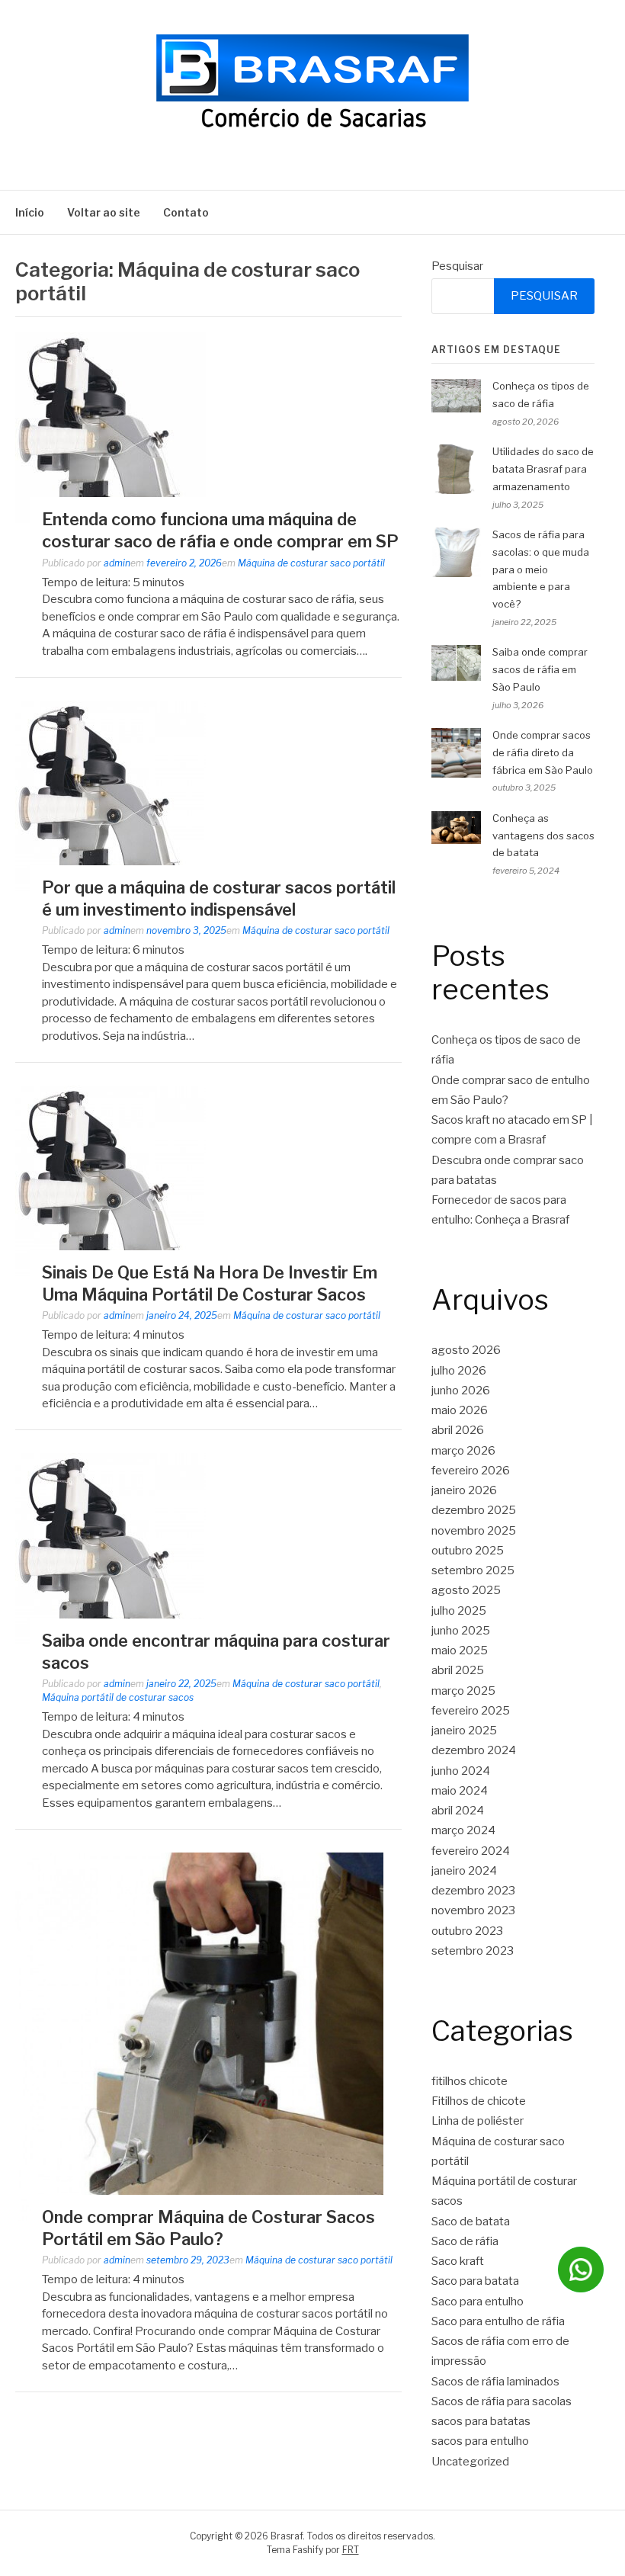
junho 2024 (461, 1771)
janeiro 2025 (464, 1731)
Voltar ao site (104, 212)
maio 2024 (460, 1791)
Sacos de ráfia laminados (495, 2382)
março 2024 (463, 1830)
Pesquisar (457, 266)
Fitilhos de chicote (479, 2101)
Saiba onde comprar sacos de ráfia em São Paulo (540, 669)
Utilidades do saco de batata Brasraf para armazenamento (543, 469)
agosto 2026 (466, 1350)
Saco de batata (471, 2222)
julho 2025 (459, 1611)
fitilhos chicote (470, 2081)
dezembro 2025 (474, 1510)
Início (30, 212)
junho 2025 (461, 1631)
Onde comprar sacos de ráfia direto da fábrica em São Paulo (543, 752)
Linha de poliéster (478, 2121)
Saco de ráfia (465, 2241)
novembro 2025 (474, 1531)
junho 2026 (461, 1391)
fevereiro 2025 (471, 1711)
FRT (351, 2550)
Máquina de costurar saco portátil (311, 563)
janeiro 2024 (464, 1871)
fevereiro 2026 (471, 1471)
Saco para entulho (478, 2302)
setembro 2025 (473, 1570)
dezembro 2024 (474, 1750)
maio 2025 (460, 1651)
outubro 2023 (467, 1931)
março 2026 (463, 1451)
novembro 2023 (473, 1910)
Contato (186, 212)
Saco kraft (458, 2261)
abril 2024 (458, 1811)
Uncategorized (470, 2462)
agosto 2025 (466, 1590)
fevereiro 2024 (471, 1851)
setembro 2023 (473, 1951)
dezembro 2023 (473, 1891)
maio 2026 (460, 1410)
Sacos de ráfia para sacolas (502, 2401)
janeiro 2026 (464, 1490)
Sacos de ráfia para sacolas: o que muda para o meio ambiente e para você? (541, 569)
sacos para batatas (481, 2421)
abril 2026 (458, 1430)
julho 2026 (459, 1371)
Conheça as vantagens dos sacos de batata (543, 836)
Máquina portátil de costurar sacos (118, 1697)
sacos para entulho (480, 2441)
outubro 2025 (468, 1551)
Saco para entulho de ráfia (498, 2321)
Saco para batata (475, 2281)
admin (117, 563)
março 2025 (463, 1691)
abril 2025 (458, 1670)
